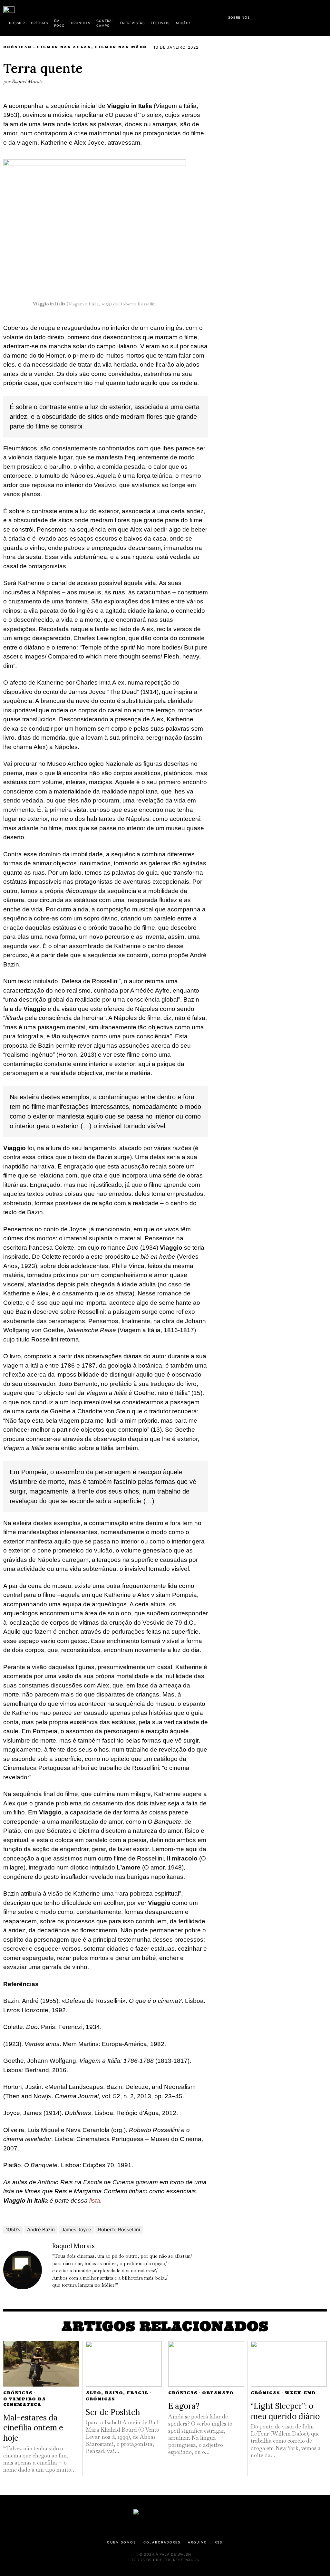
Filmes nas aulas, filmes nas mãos (92, 47)
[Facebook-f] (265, 16)
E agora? (184, 2406)
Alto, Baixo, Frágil (117, 2393)
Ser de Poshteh (113, 2412)
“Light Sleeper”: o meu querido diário (285, 2411)
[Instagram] (285, 16)
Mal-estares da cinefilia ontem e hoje (33, 2428)
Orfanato (218, 2393)
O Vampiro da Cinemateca (24, 2402)
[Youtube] (306, 16)
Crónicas (17, 47)
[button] (324, 17)
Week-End (300, 2393)
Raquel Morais (27, 81)
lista (95, 2201)
